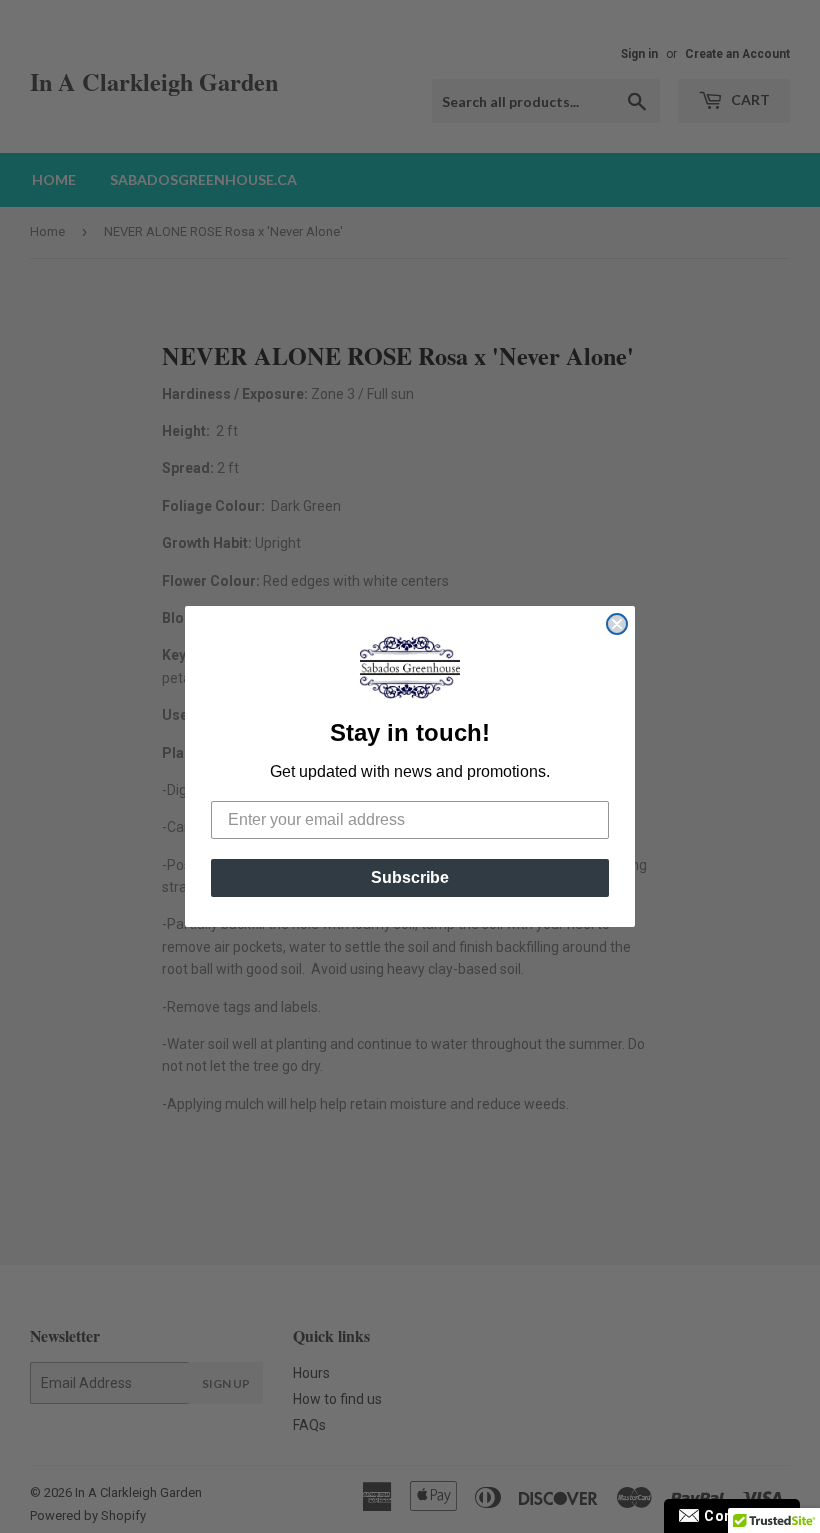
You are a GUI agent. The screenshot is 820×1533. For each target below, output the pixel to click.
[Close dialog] (617, 624)
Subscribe (410, 877)
